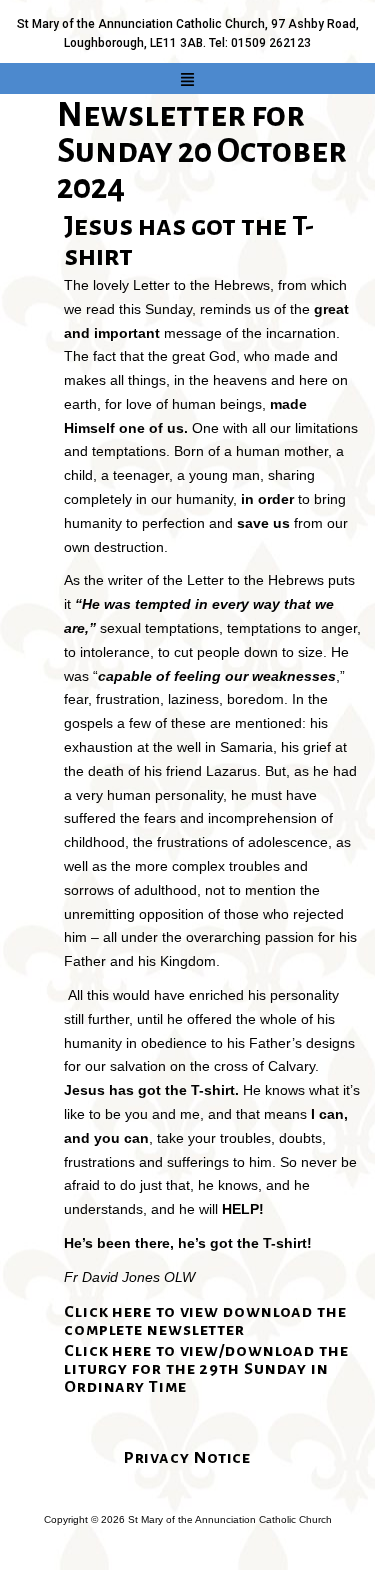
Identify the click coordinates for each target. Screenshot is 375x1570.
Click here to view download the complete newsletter (205, 1321)
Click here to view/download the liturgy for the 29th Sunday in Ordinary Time (206, 1369)
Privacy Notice (188, 1458)
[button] (188, 80)
